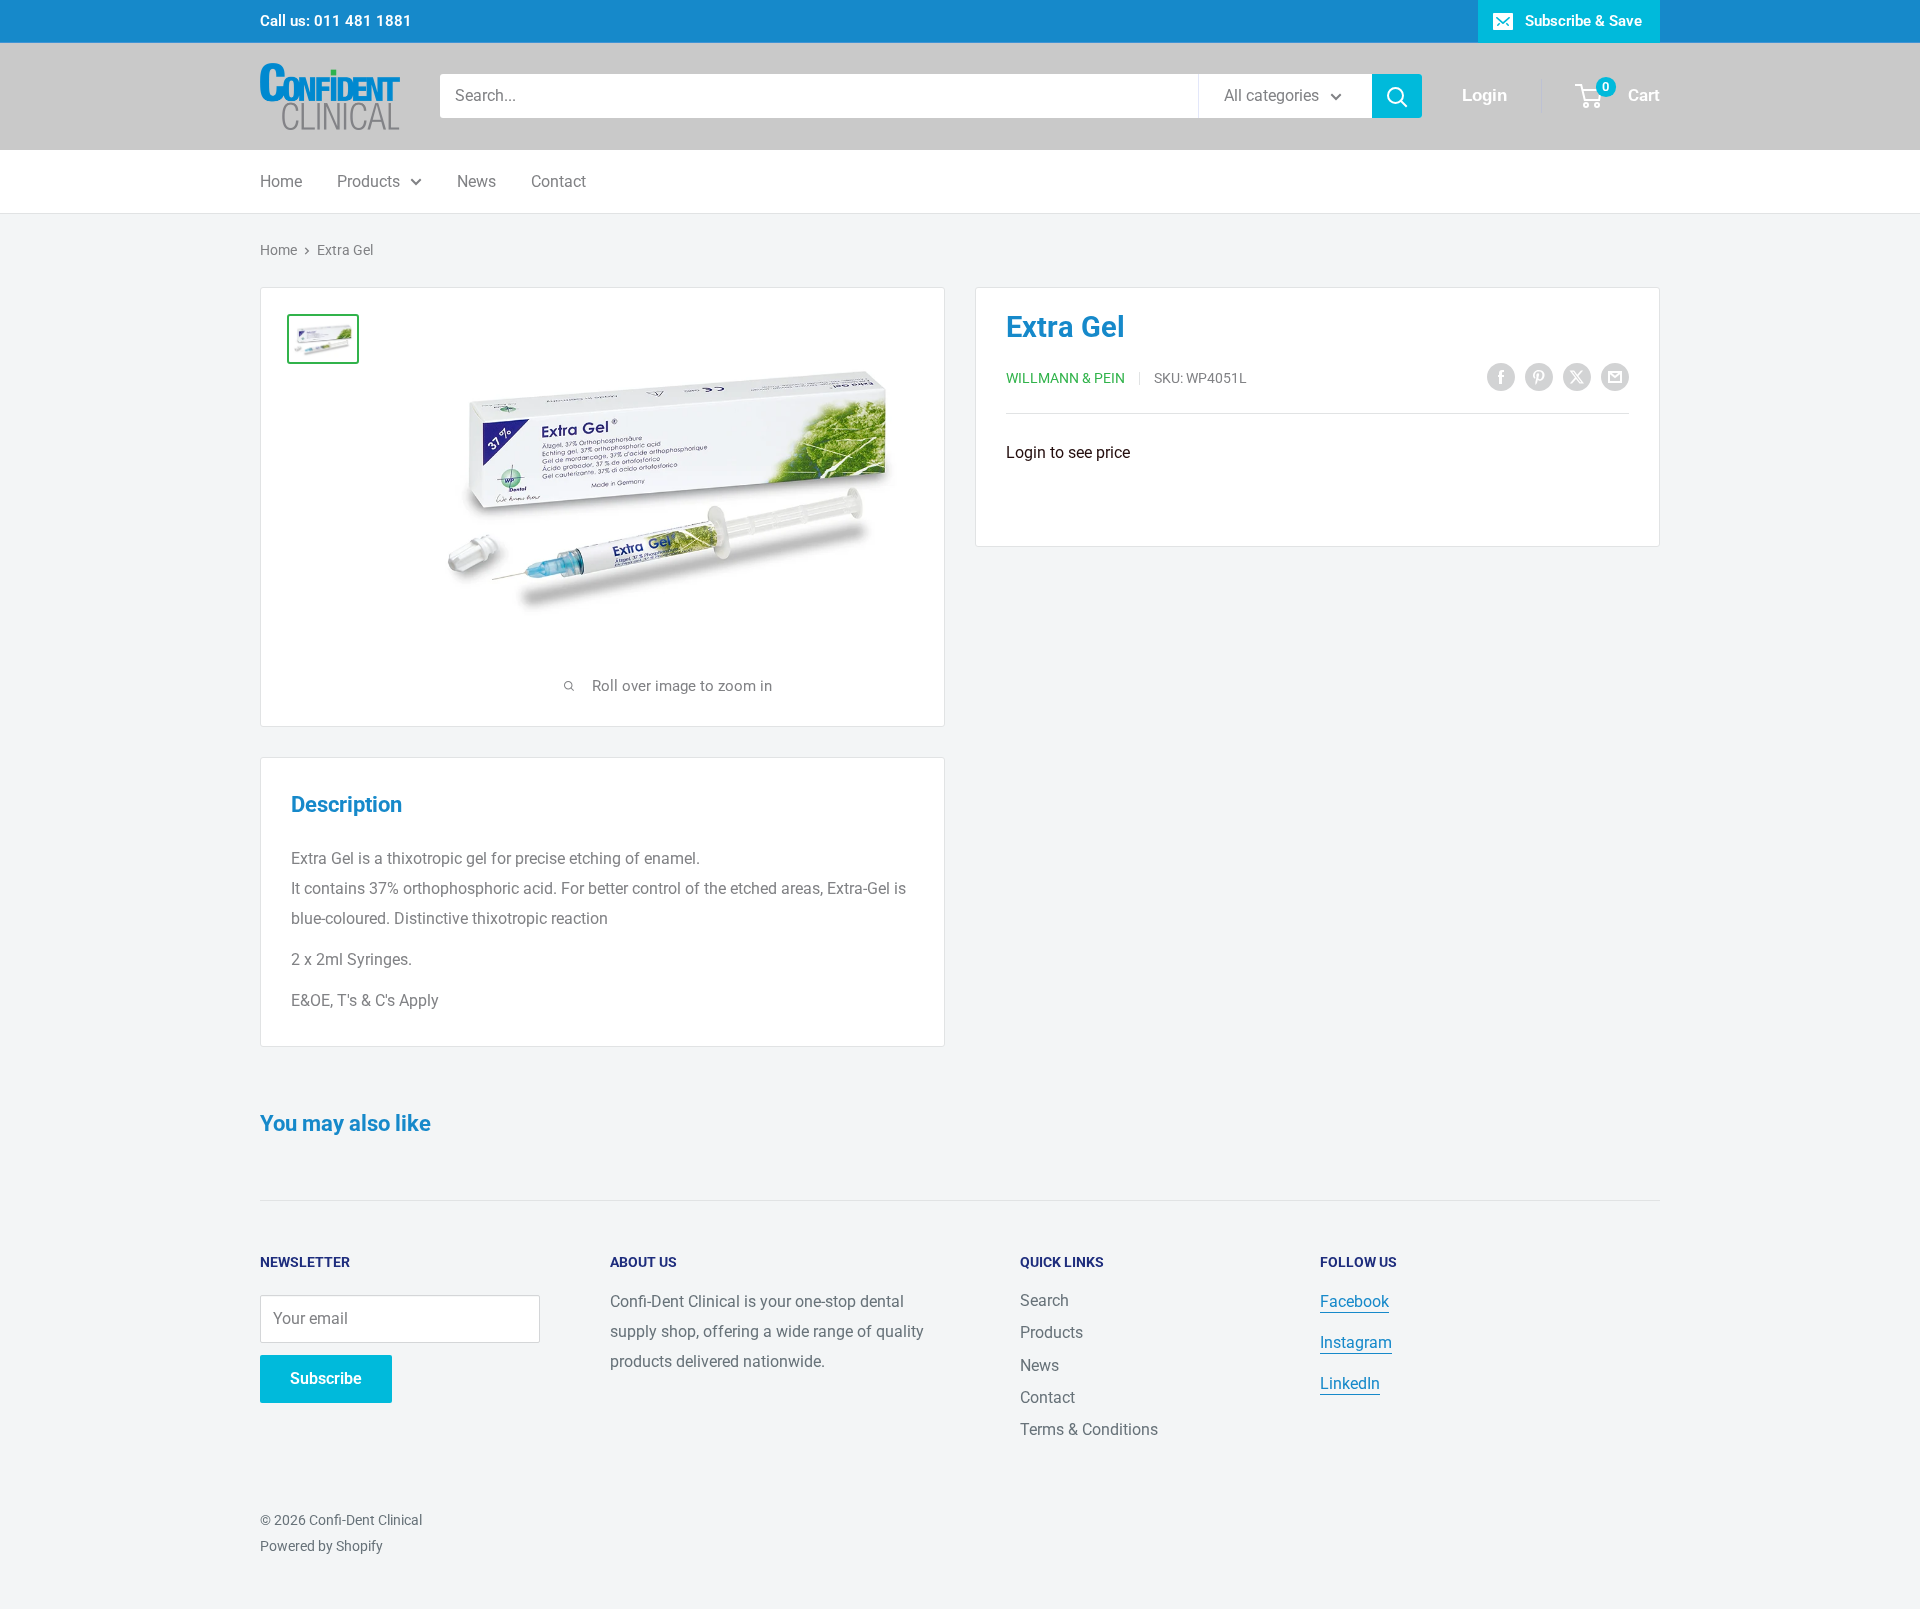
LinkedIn (1350, 1383)
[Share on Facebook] (1501, 376)
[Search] (1397, 96)
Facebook (1354, 1301)
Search (1044, 1300)
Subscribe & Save (1583, 21)
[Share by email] (1615, 376)
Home (281, 181)
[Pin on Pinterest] (1539, 376)
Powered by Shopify (321, 1546)
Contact (558, 181)
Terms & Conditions (1089, 1429)
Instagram (1356, 1342)
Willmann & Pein (1065, 378)
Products (368, 181)
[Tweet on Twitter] (1577, 376)
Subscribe (326, 1378)
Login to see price (1068, 452)
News (476, 181)
